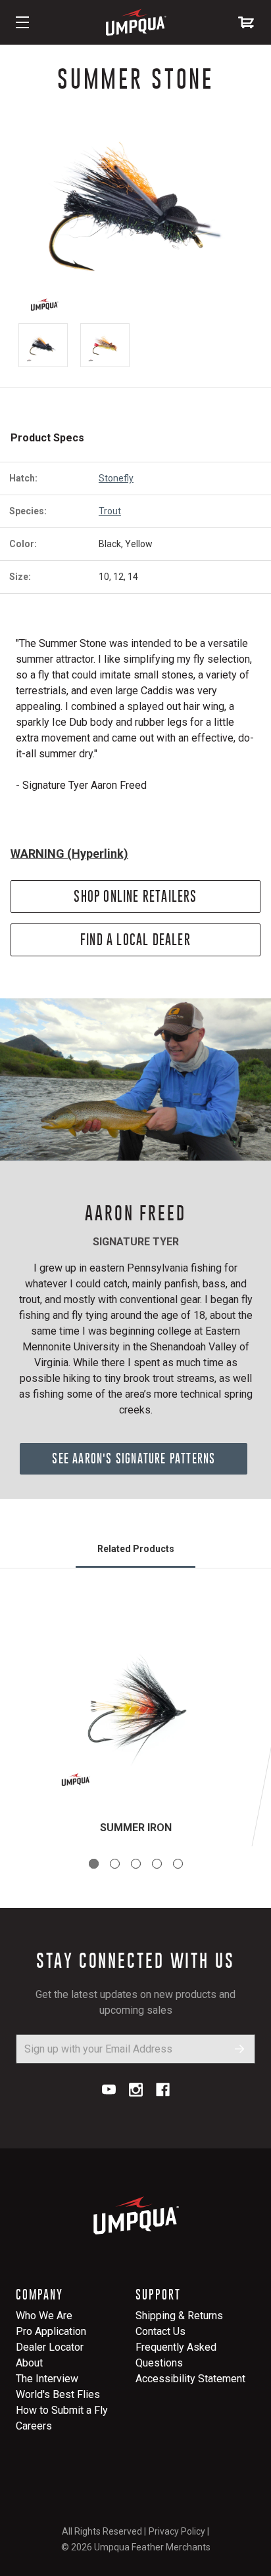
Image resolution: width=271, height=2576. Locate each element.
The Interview (47, 2379)
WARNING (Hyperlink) (69, 854)
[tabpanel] (135, 1723)
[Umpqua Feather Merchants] (135, 22)
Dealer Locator (50, 2347)
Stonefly (116, 478)
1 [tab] (94, 1864)
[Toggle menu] (22, 22)
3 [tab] (136, 1864)
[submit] (240, 2049)
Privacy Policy (177, 2531)
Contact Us (160, 2331)
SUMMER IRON (136, 1828)
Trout (110, 511)
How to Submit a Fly (62, 2410)
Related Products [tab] (136, 1549)
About (29, 2363)
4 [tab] (157, 1864)
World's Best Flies (58, 2394)
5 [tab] (178, 1864)
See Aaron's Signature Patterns (134, 1458)
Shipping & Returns (179, 2316)
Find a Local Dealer (135, 940)
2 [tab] (115, 1864)
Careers (34, 2426)
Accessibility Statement (190, 2379)
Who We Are (44, 2316)
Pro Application (51, 2331)
